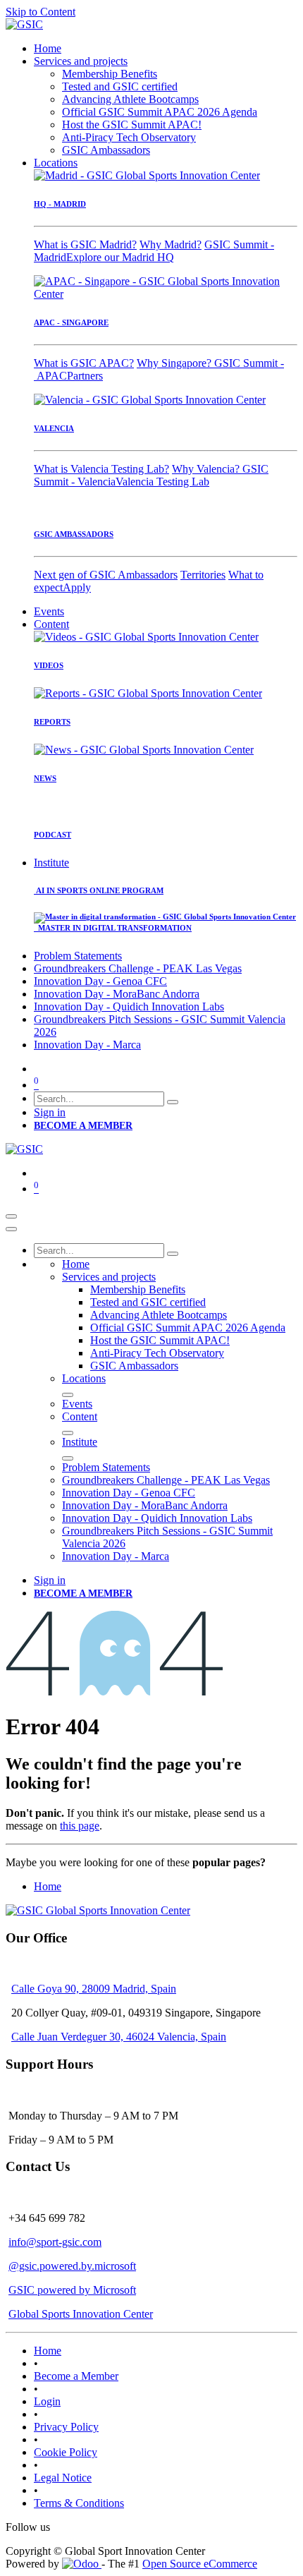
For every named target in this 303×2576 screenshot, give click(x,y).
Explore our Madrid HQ (120, 257)
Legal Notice (63, 2478)
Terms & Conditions (79, 2503)
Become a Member (76, 2376)
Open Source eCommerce (200, 2564)
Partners (85, 376)
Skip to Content (41, 12)
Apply (77, 587)
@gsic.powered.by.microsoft (72, 2266)
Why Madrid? (171, 244)
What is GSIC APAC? (84, 363)
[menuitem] (48, 48)
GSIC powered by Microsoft (72, 2290)
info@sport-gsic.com (55, 2242)
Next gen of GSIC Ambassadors (106, 575)
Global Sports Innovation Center (81, 2314)
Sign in (50, 1112)
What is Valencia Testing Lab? (101, 469)
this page (80, 1826)
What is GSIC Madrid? (85, 244)
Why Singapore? (175, 363)
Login (47, 2401)
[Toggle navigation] (11, 1216)
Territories (203, 575)
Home (48, 1886)
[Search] (173, 1102)
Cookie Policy (66, 2452)
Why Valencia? (207, 469)
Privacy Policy (66, 2427)
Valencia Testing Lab (162, 482)
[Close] (11, 1229)
